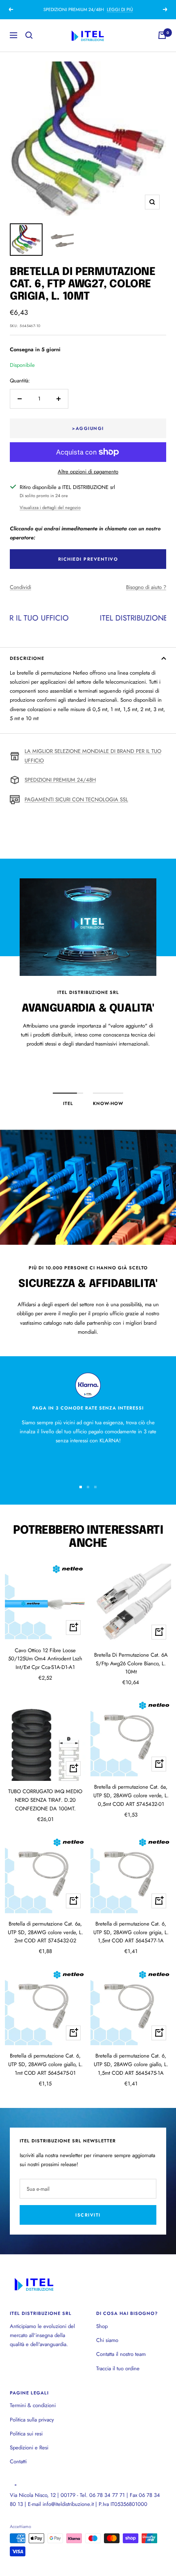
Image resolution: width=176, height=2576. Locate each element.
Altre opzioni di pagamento (88, 472)
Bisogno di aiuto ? (146, 587)
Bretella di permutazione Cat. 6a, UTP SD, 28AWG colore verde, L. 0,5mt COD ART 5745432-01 (131, 1795)
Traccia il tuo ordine (118, 2368)
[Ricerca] (29, 35)
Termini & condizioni (33, 2405)
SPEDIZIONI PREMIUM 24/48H (60, 780)
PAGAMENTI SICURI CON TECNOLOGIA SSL (76, 799)
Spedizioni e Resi (29, 2448)
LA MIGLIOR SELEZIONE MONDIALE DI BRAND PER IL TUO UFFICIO (93, 756)
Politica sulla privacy (32, 2420)
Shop (102, 2326)
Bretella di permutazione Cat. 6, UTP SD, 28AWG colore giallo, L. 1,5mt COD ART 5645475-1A (131, 2064)
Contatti (18, 2461)
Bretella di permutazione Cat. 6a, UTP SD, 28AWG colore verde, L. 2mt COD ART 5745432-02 (45, 1932)
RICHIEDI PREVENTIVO (88, 559)
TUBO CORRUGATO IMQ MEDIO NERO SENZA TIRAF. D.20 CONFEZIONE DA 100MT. (45, 1800)
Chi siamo (107, 2340)
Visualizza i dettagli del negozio (50, 507)
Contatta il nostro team (121, 2354)
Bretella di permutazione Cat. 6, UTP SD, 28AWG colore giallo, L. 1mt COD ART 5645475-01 (45, 2064)
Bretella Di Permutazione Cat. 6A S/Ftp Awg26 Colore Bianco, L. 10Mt (131, 1663)
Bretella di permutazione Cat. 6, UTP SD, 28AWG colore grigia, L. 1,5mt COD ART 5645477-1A (131, 1932)
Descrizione (27, 658)
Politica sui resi (26, 2434)
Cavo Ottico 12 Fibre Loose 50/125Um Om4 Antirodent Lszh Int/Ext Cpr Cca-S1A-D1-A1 (45, 1659)
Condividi (20, 587)
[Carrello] (162, 35)
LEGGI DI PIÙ (120, 9)
